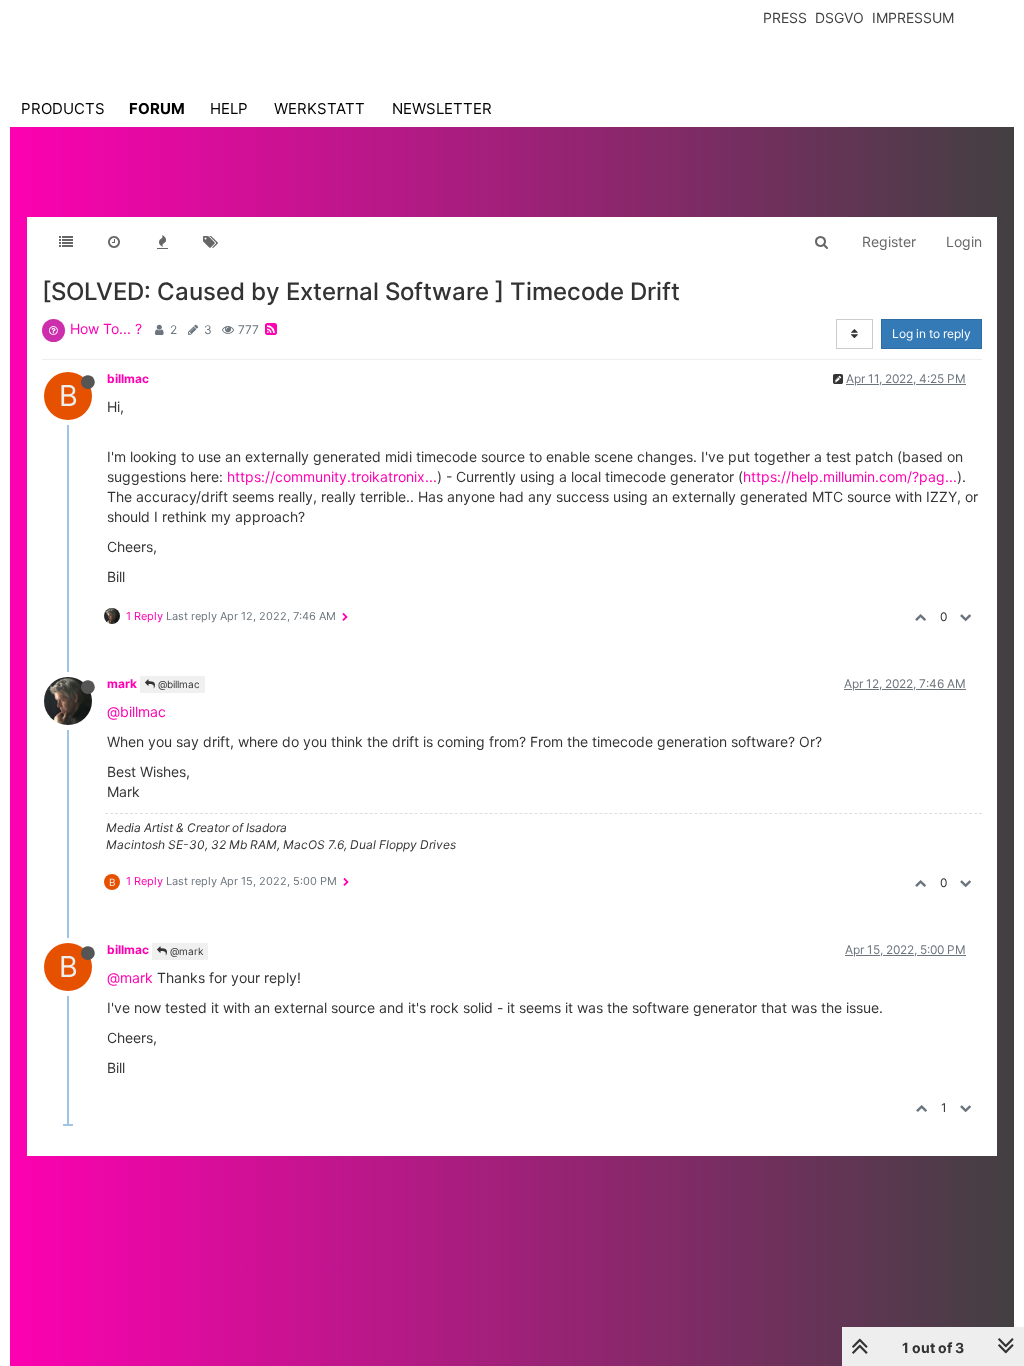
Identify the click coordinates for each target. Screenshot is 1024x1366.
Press (785, 17)
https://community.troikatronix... (332, 476)
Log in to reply (931, 333)
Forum (157, 108)
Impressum (913, 17)
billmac (128, 378)
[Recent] (114, 242)
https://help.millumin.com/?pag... (850, 476)
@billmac (177, 684)
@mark (185, 951)
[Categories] (66, 242)
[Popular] (162, 242)
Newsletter (442, 108)
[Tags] (210, 242)
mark (122, 683)
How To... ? (106, 328)
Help (229, 108)
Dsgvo (839, 17)
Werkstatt (319, 108)
